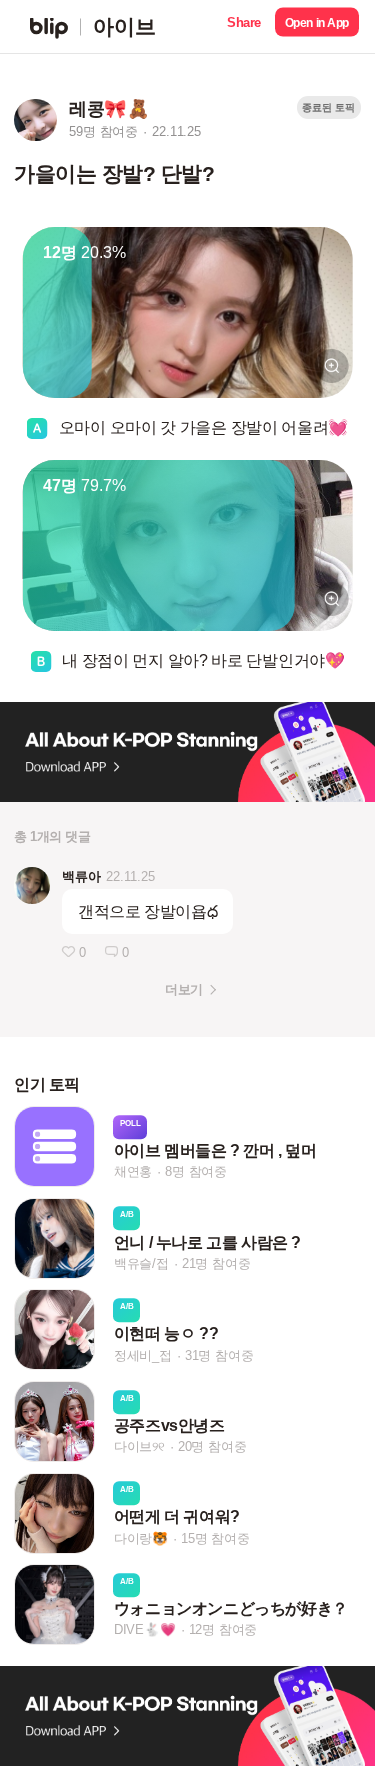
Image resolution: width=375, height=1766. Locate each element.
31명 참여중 (219, 1355)
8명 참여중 (196, 1172)
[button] (244, 26)
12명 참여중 (223, 1630)
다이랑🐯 (141, 1538)
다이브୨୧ (139, 1446)
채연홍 (133, 1172)
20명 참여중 (212, 1446)
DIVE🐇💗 (145, 1630)
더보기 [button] (183, 989)
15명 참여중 (215, 1538)
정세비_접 (143, 1355)
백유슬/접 (141, 1263)
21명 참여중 (216, 1263)
